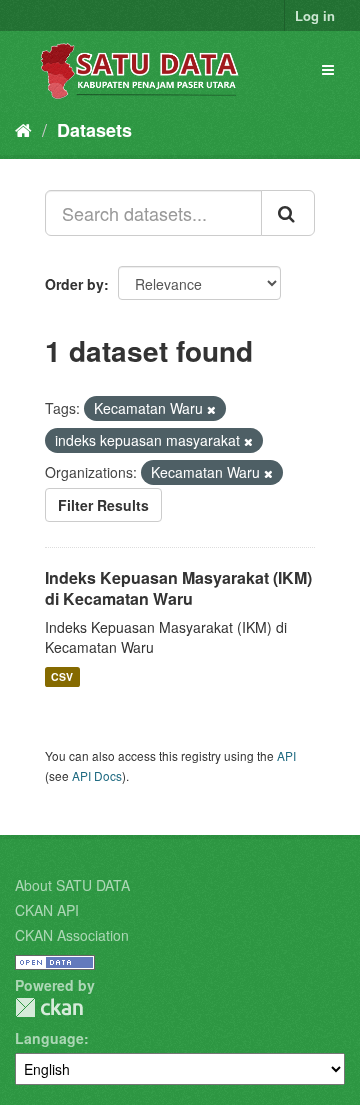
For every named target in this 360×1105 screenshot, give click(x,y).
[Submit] (288, 213)
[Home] (23, 129)
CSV (62, 676)
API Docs (97, 775)
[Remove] (211, 409)
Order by (74, 284)
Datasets (94, 130)
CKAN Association (72, 935)
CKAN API (47, 910)
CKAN (49, 1007)
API (286, 755)
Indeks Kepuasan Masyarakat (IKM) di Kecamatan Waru (178, 588)
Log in (315, 15)
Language (49, 1038)
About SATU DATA (72, 885)
